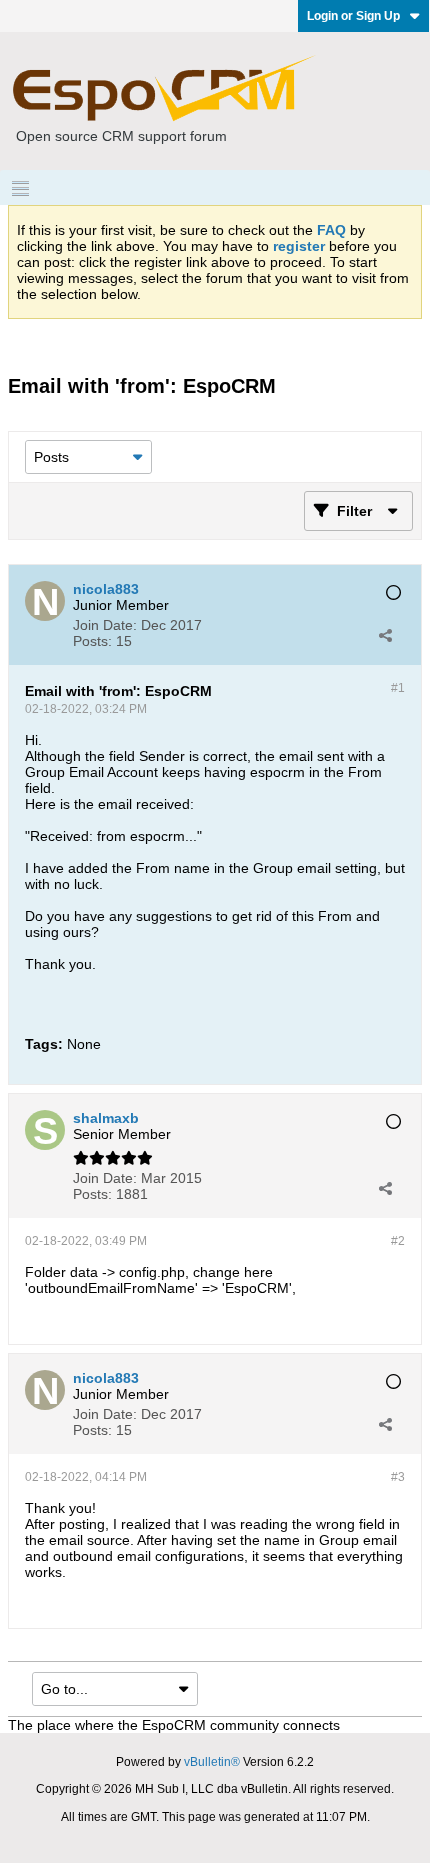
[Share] (385, 635)
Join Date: (105, 625)
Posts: (92, 641)
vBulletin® (212, 1762)
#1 (398, 688)
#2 (398, 1241)
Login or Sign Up (353, 16)
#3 (398, 1477)
